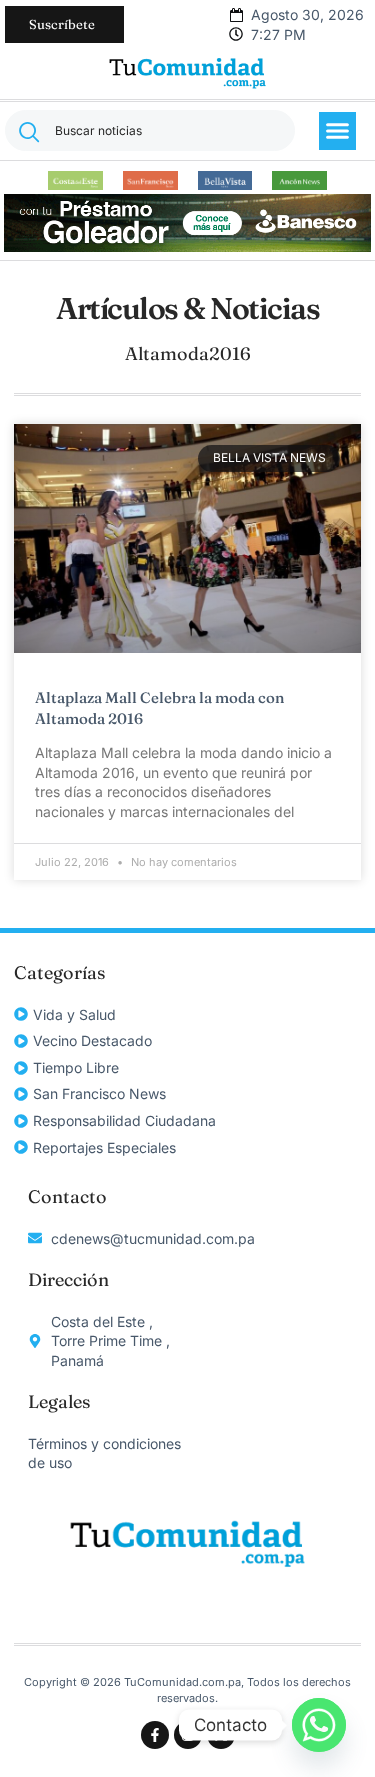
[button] (338, 131)
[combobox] (150, 130)
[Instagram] (188, 1735)
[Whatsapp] (319, 1725)
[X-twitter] (221, 1735)
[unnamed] (188, 246)
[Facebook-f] (155, 1735)
